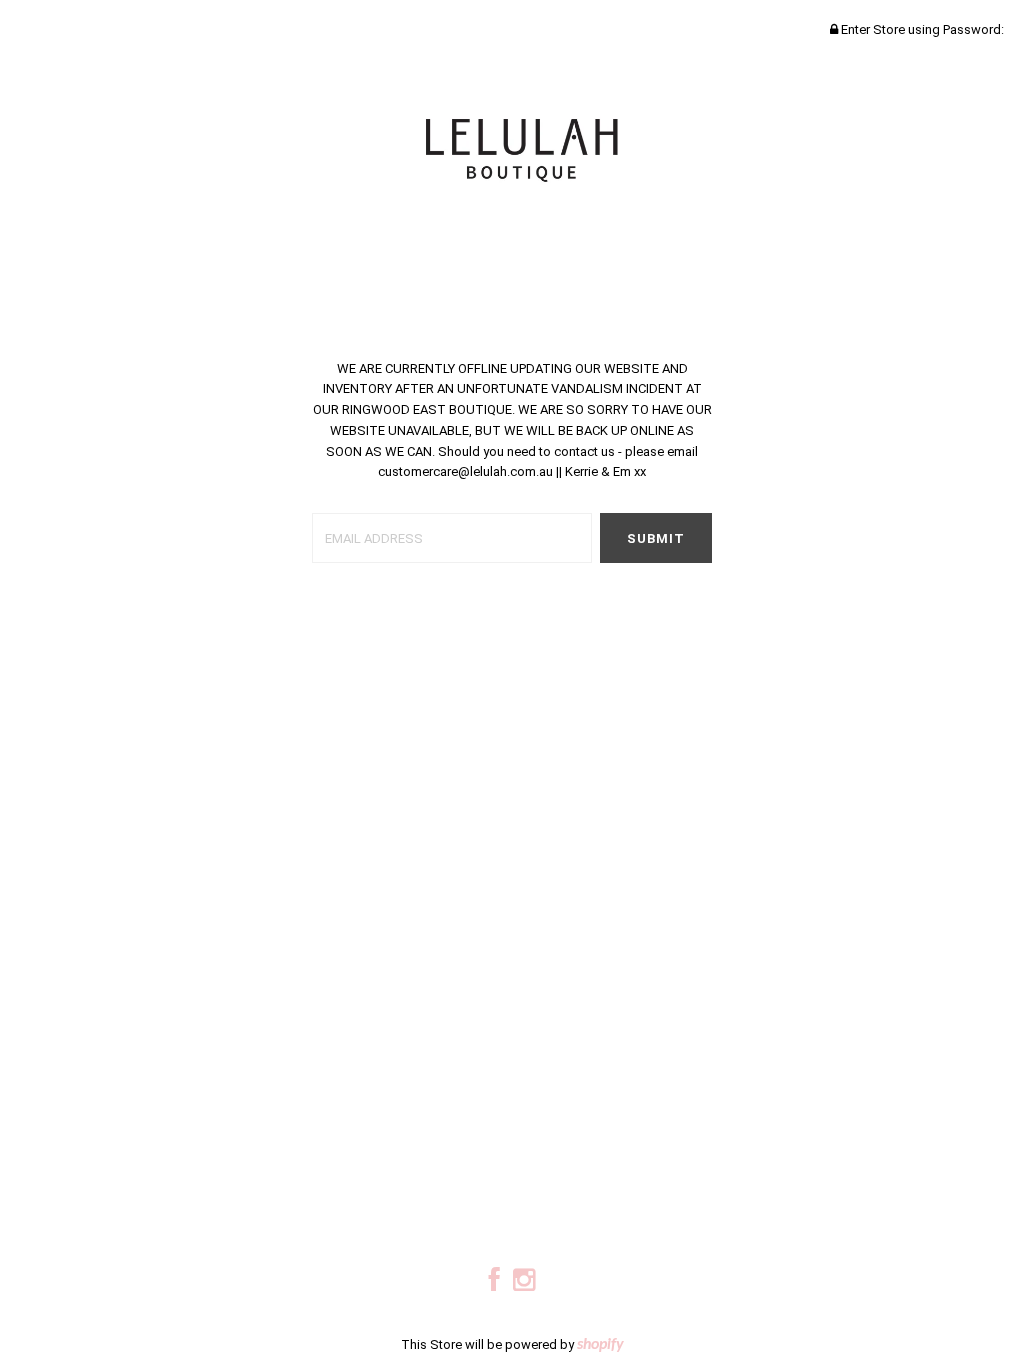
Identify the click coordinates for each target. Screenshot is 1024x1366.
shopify (600, 1345)
